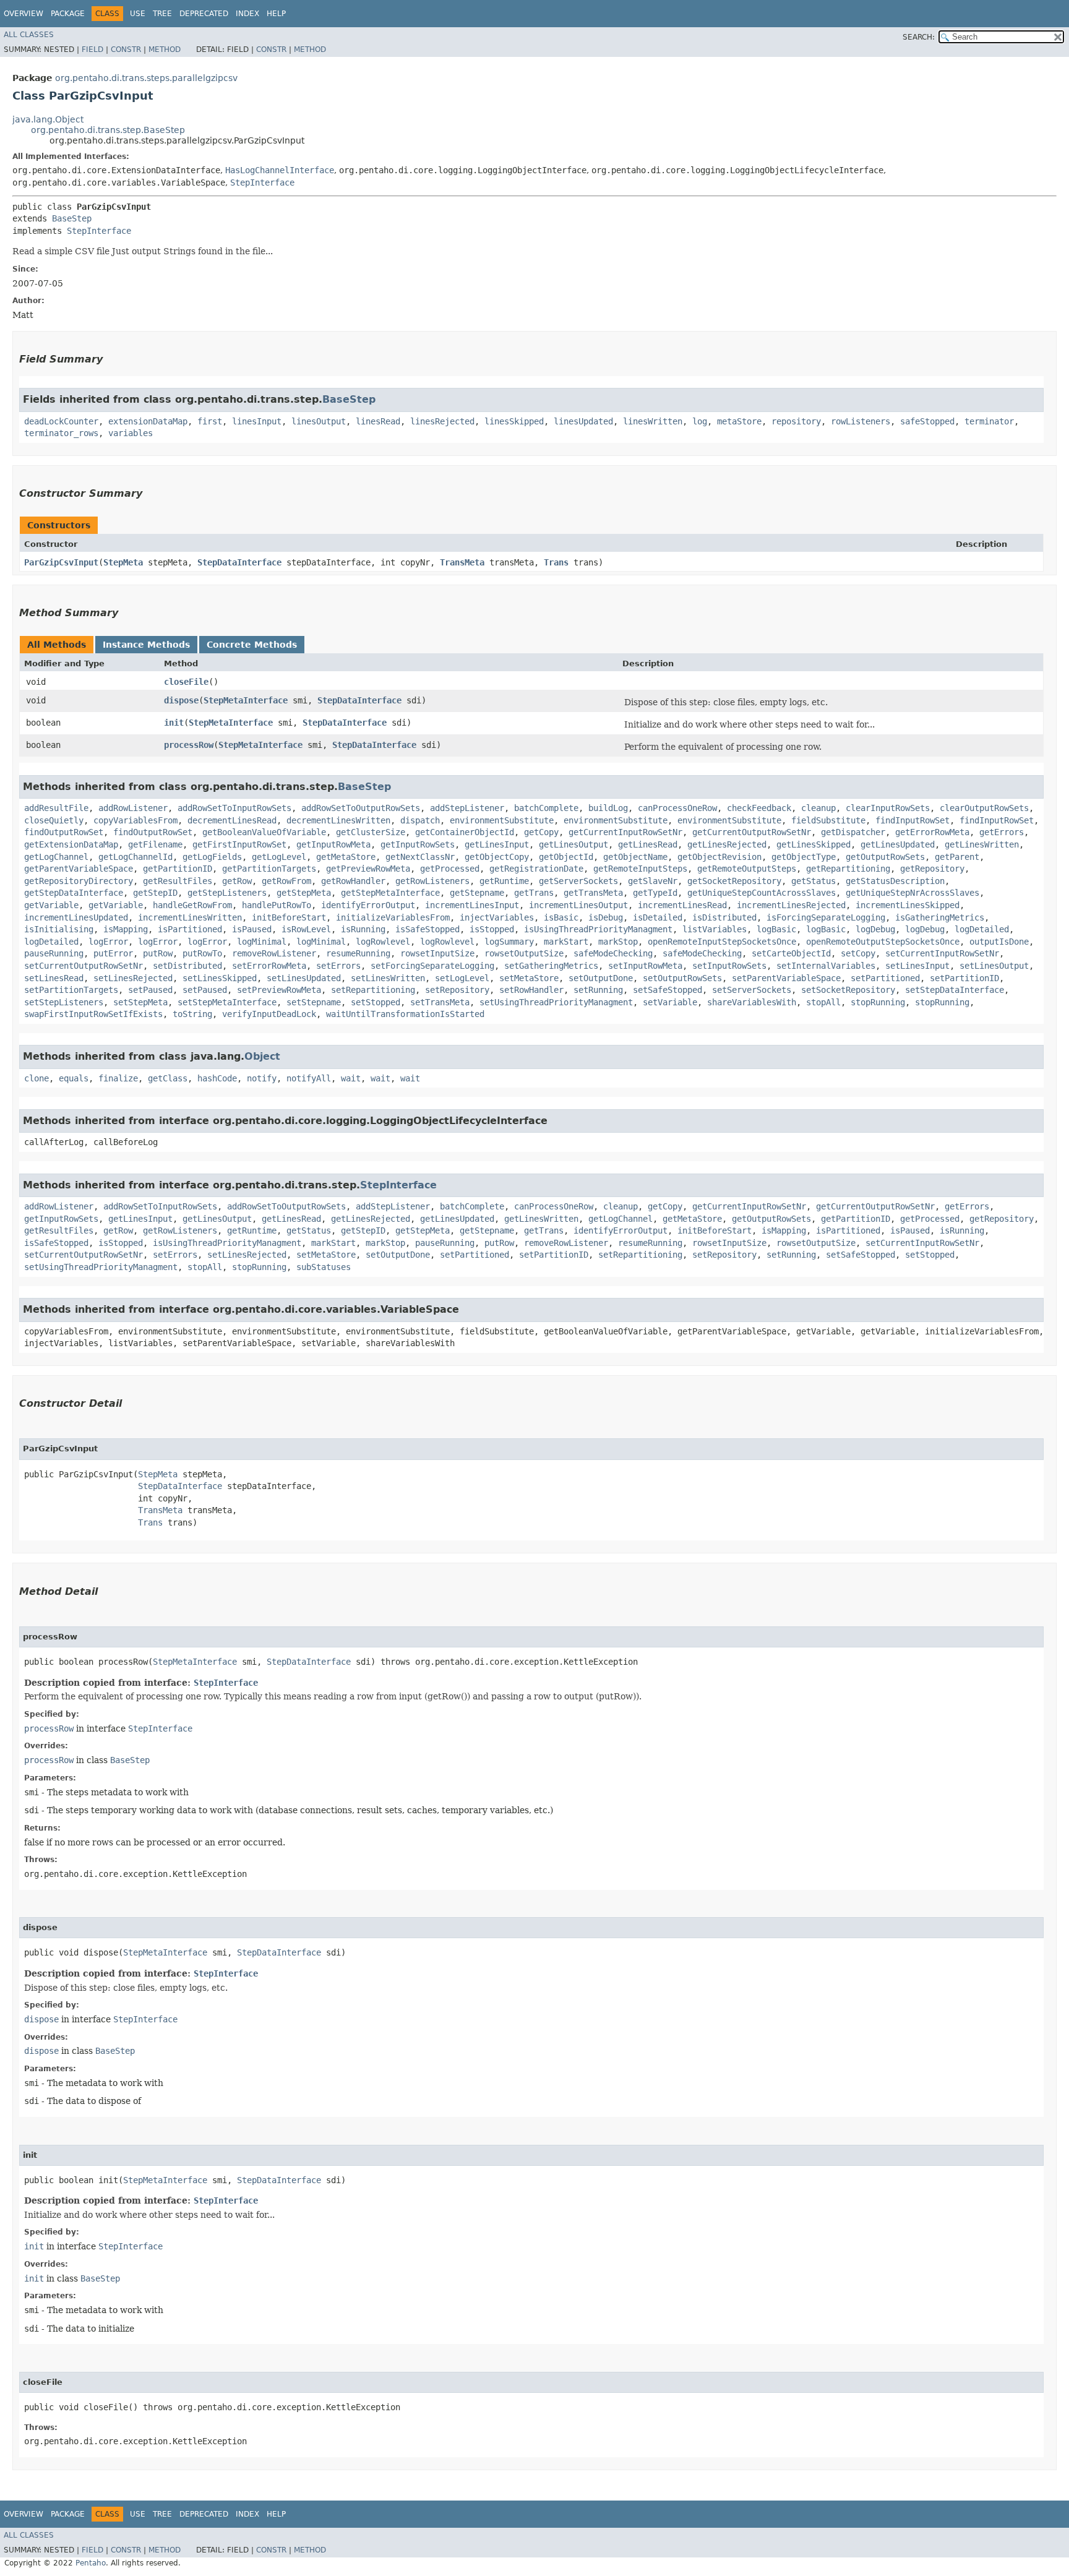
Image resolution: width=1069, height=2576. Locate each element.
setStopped (376, 1002)
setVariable (670, 1002)
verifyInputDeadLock (269, 1014)
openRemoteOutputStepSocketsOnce (883, 942)
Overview (24, 14)
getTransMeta (593, 893)
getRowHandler (353, 881)
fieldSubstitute (828, 820)
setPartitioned (885, 978)
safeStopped (927, 421)
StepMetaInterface (246, 700)
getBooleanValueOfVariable (264, 832)
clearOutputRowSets (984, 808)
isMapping (126, 929)
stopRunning (878, 1002)
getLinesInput (497, 844)
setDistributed (187, 966)
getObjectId (566, 857)
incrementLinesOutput (578, 905)
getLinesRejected (727, 844)
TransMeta (462, 562)
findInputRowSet (912, 820)
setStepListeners (64, 1002)
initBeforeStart (289, 917)
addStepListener (467, 808)
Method (165, 49)
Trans (556, 562)
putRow (158, 953)
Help (276, 14)
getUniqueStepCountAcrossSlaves (762, 893)
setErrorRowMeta (269, 966)
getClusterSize (371, 832)
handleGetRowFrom (192, 905)
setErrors (338, 966)
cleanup (818, 808)
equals (74, 1078)
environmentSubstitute (502, 820)
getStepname (477, 893)
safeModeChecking (613, 953)
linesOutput (319, 421)
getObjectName (635, 857)
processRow (189, 745)
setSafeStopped (668, 990)
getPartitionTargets (269, 869)
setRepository (457, 990)
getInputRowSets (418, 844)
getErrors (1002, 832)
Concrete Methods (252, 645)
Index (247, 14)
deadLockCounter (61, 421)
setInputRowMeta (645, 966)
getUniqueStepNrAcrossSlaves (912, 893)
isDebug (606, 917)
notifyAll (309, 1078)
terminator (989, 421)
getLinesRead (648, 844)
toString (192, 1014)
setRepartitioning (373, 990)
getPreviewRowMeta (368, 869)
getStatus (814, 881)
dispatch (420, 820)
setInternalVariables (826, 966)
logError (108, 942)
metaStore (739, 421)
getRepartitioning (848, 869)
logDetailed (982, 929)
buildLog (608, 808)
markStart (566, 942)
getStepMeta (304, 893)
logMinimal (262, 942)
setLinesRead (54, 978)
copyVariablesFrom (135, 820)
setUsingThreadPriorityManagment (556, 1002)
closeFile (186, 682)
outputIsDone (999, 942)
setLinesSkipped (220, 978)
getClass (168, 1078)
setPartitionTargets (71, 990)
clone (36, 1078)
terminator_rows (61, 433)
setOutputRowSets (682, 978)
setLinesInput (917, 966)
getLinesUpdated (898, 844)
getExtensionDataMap (71, 844)
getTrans (534, 893)
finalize (118, 1078)
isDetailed (658, 917)
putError (113, 953)
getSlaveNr (653, 881)
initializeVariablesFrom (393, 917)
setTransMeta (440, 1002)
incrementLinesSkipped (908, 905)
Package (68, 14)
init (174, 723)
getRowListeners (432, 881)
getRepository (932, 869)
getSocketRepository (734, 881)
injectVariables (497, 917)
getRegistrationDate (536, 869)
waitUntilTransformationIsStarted (405, 1014)
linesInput (257, 421)
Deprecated (204, 14)
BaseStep (72, 218)
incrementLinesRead (682, 905)
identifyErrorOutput (368, 905)
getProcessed (450, 869)
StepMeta (123, 562)
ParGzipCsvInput (61, 562)
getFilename (155, 844)
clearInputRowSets (888, 808)
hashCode (217, 1078)
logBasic (776, 929)
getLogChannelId (135, 857)
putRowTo (202, 953)
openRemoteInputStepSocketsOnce (722, 942)
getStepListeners (227, 893)
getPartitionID (178, 869)
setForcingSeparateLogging (432, 966)
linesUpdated (583, 421)
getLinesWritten (982, 844)
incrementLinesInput (472, 905)
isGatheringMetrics (940, 917)
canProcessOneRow (677, 808)
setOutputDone (601, 978)
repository (796, 421)
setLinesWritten (388, 978)
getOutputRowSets (885, 857)
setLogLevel (462, 978)
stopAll (823, 1002)
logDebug (875, 929)
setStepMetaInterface (227, 1002)
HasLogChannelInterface (280, 170)
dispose (181, 700)
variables (131, 433)
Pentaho (91, 2563)
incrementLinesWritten (190, 917)
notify (262, 1078)
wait (351, 1078)
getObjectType (804, 857)
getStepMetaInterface (390, 893)
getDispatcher (853, 832)
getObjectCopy (497, 857)
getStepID (155, 893)
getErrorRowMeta (932, 832)
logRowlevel (383, 942)
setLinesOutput (994, 966)
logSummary (509, 942)
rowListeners (861, 421)
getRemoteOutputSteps (747, 869)
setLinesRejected (133, 978)
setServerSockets (752, 990)
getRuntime (504, 881)
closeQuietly (54, 820)
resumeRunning (358, 953)
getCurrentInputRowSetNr (625, 832)
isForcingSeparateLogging (826, 917)
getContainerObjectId (465, 832)
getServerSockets (578, 881)
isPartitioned (190, 929)
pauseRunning (54, 953)
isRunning (363, 929)
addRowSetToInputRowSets (234, 808)
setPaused (150, 990)
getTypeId (655, 893)
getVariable (51, 905)
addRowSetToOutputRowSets (361, 808)
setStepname (314, 1002)
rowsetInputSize (437, 953)
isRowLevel (306, 929)
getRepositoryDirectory (79, 881)
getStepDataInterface (74, 893)
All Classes (29, 35)
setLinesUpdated (304, 978)
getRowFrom (286, 881)
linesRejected (442, 421)
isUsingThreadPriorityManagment (598, 929)
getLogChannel (56, 857)
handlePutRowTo (277, 905)
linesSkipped (514, 421)
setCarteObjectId (791, 953)
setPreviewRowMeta (279, 990)
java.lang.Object (48, 119)
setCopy (858, 953)
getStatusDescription (895, 881)
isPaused (252, 929)
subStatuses (324, 1267)
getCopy (541, 832)
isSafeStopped (427, 929)
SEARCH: (919, 37)
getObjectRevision (719, 857)
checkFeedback (759, 808)
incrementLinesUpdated (76, 917)
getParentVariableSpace (79, 869)
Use (138, 14)
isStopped (492, 929)
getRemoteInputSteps (640, 869)
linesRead (378, 421)
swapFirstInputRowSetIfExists (93, 1014)
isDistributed (724, 917)
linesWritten (653, 421)
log (700, 421)
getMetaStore (346, 857)
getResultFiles (178, 881)
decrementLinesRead (232, 820)
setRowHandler (531, 990)
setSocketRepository (848, 990)
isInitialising (59, 929)
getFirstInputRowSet (239, 844)
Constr (126, 49)
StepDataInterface (239, 562)
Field (92, 49)
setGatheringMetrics (551, 966)
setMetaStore (529, 978)
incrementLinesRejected (791, 905)
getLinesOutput (573, 844)
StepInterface (262, 182)
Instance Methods (146, 645)
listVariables (715, 929)
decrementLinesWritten (338, 820)
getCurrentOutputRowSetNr (752, 832)
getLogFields (212, 857)
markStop (618, 942)
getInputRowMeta (333, 844)
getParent (957, 857)
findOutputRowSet (64, 832)
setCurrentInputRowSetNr (942, 953)
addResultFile (56, 808)
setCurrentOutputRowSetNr (84, 966)
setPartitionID (964, 978)
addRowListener (133, 808)
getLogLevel (279, 857)
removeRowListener (274, 953)
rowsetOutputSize (524, 953)
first (210, 421)
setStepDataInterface (955, 990)
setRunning (598, 990)
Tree (162, 14)
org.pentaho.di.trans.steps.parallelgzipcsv (146, 78)
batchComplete (546, 808)
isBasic (561, 917)
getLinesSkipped (814, 844)
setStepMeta (140, 1002)
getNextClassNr (420, 857)
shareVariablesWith (752, 1002)
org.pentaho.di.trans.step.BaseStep (108, 130)
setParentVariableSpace (786, 978)
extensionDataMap (148, 421)
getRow (237, 881)
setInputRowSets (729, 966)
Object (262, 1056)
